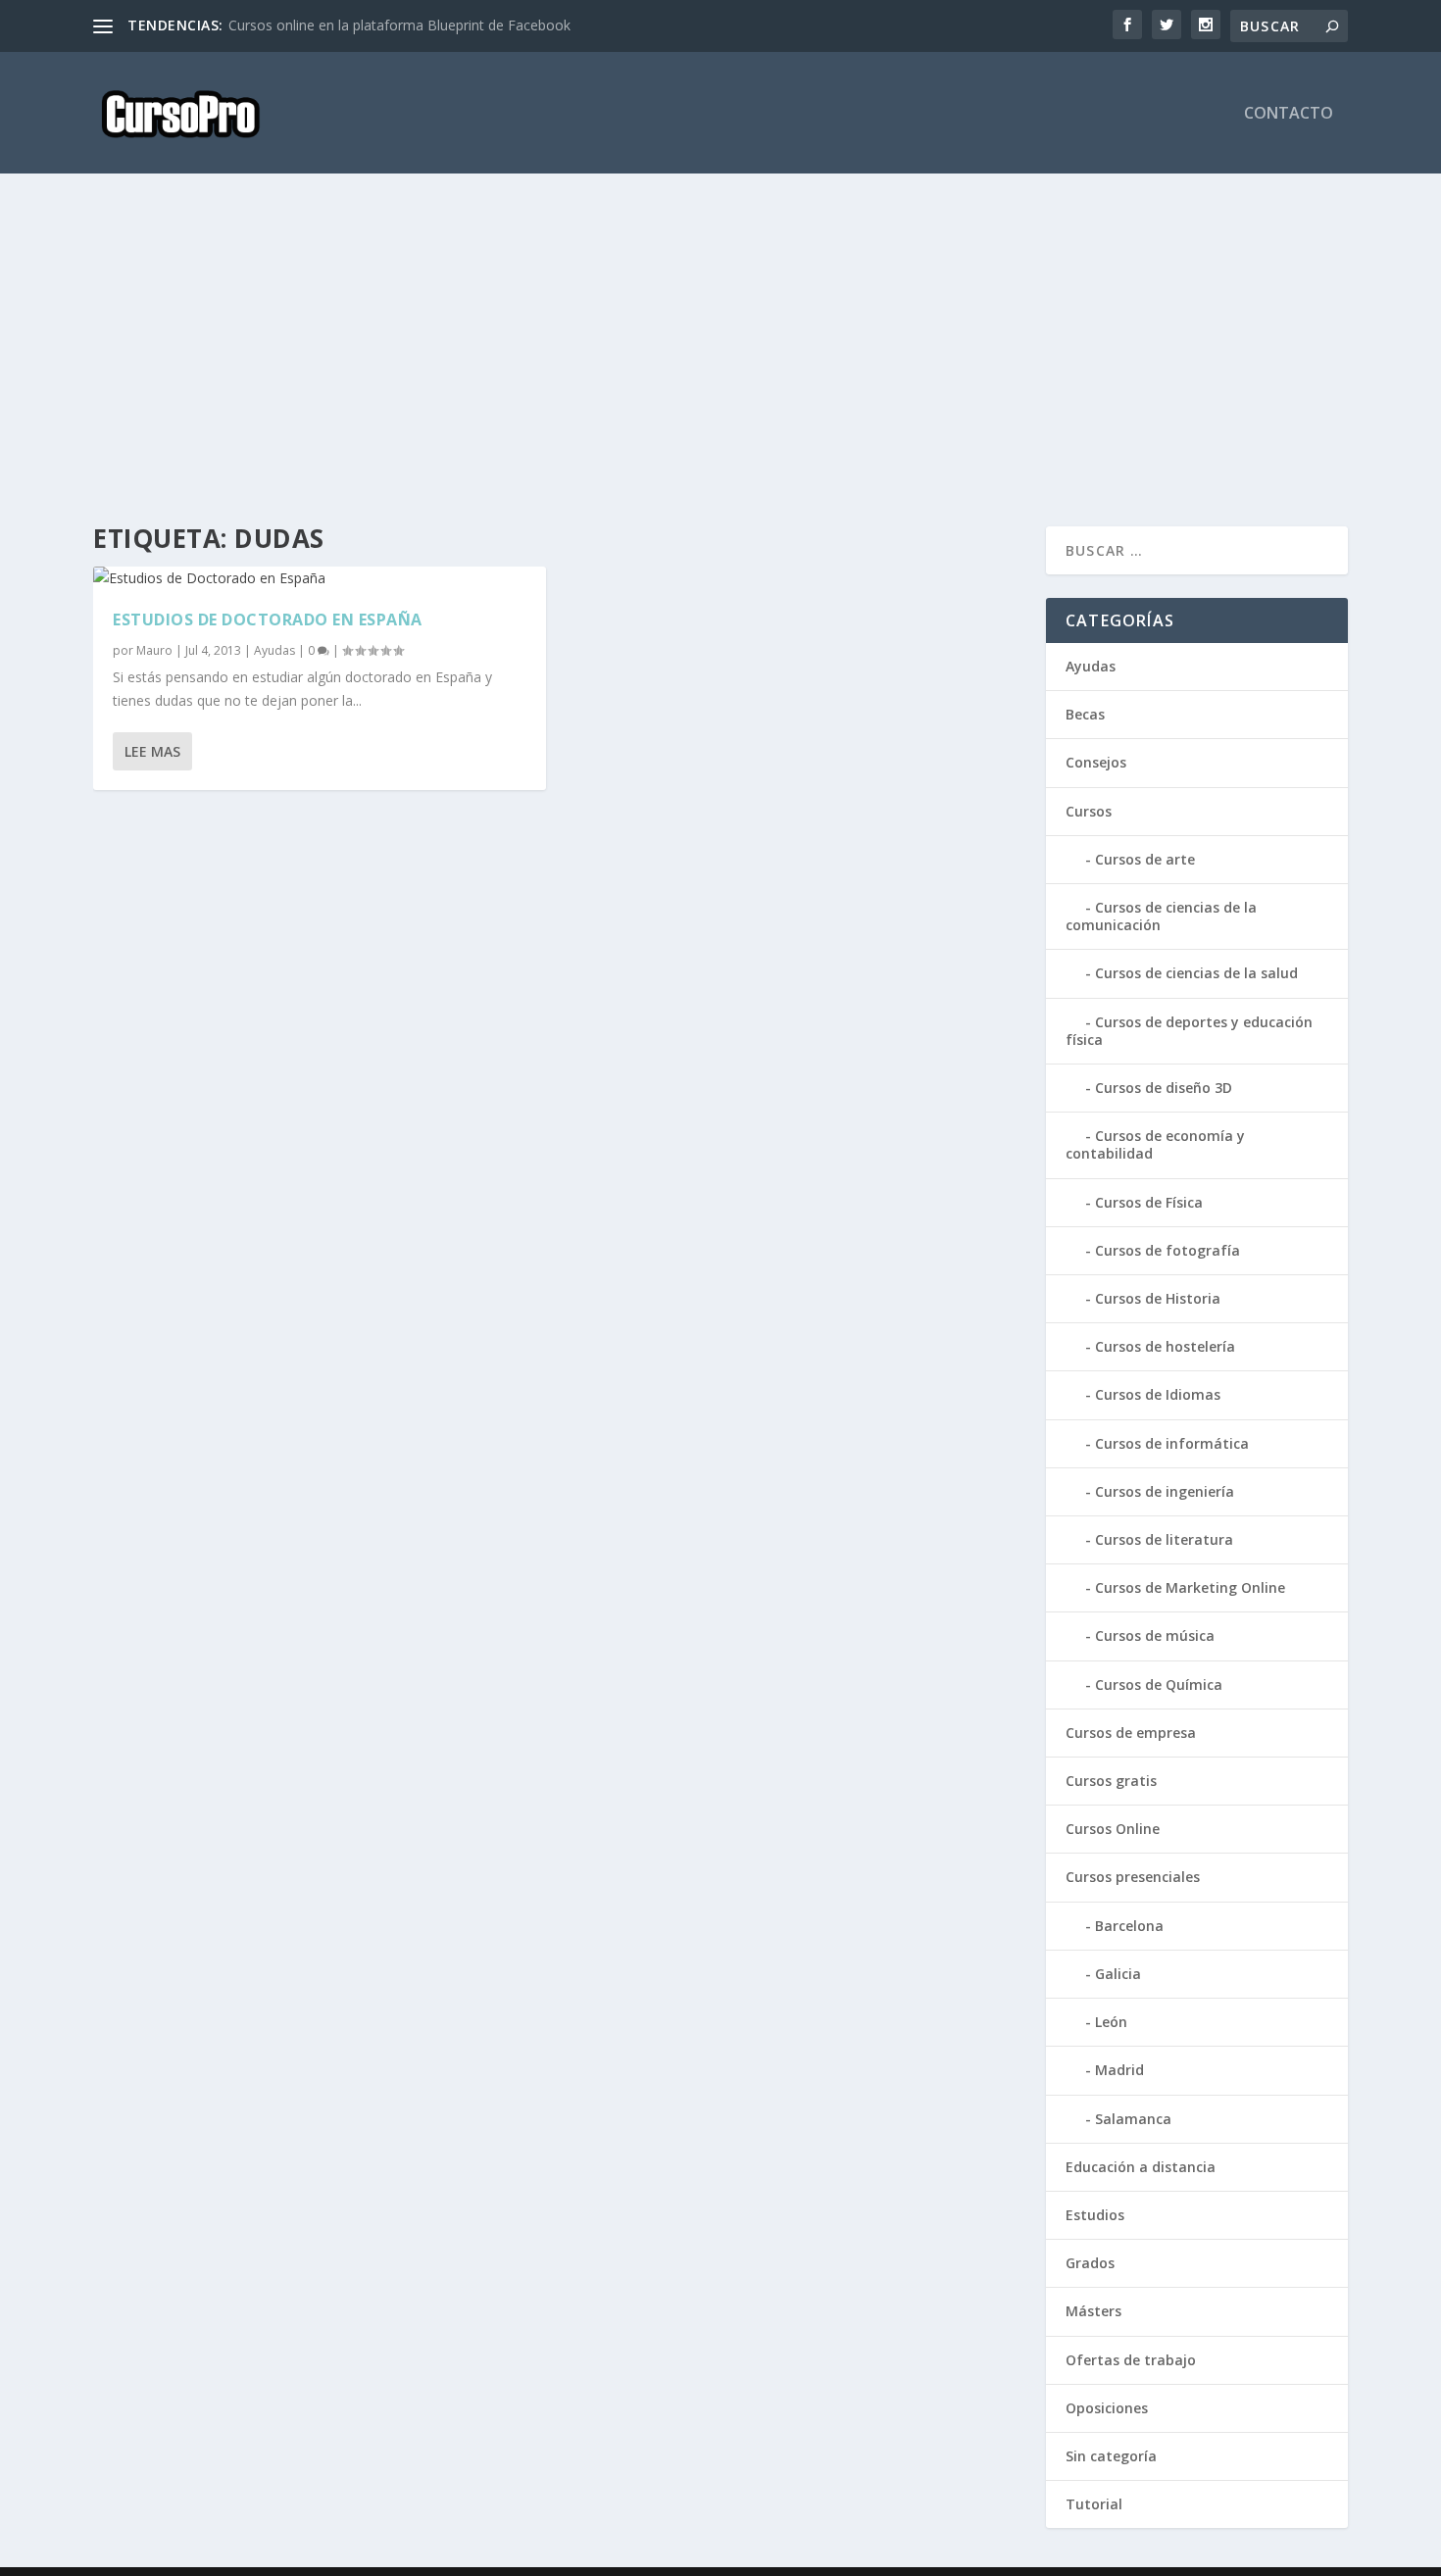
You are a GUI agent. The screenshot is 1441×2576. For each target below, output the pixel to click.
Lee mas (152, 751)
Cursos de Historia (1158, 1298)
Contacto (1289, 114)
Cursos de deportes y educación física (1189, 1031)
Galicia (1118, 1974)
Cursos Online (1113, 1829)
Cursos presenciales (1133, 1877)
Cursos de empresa (1131, 1733)
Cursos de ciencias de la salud (1196, 973)
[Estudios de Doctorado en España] (320, 578)
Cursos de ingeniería (1165, 1491)
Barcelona (1129, 1926)
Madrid (1119, 2070)
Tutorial (1094, 2504)
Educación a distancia (1141, 2167)
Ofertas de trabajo (1131, 2360)
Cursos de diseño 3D (1164, 1088)
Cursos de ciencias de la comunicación (1161, 916)
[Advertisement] (681, 350)
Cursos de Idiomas (1158, 1394)
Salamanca (1133, 2119)
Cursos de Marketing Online (1190, 1587)
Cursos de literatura (1164, 1539)
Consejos (1096, 762)
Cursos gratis (1111, 1781)
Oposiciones (1107, 2408)
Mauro (154, 650)
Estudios (1095, 2215)
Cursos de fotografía (1168, 1250)
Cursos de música (1155, 1635)
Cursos (1089, 811)
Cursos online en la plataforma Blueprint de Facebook (399, 25)
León (1111, 2022)
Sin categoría (1111, 2456)
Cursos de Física (1149, 1202)
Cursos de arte (1145, 859)
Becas (1085, 714)
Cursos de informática (1172, 1443)
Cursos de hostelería (1165, 1346)
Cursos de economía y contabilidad (1155, 1144)
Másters (1093, 2311)
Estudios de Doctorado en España (268, 619)
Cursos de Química (1159, 1684)
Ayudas (274, 650)
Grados (1090, 2263)
